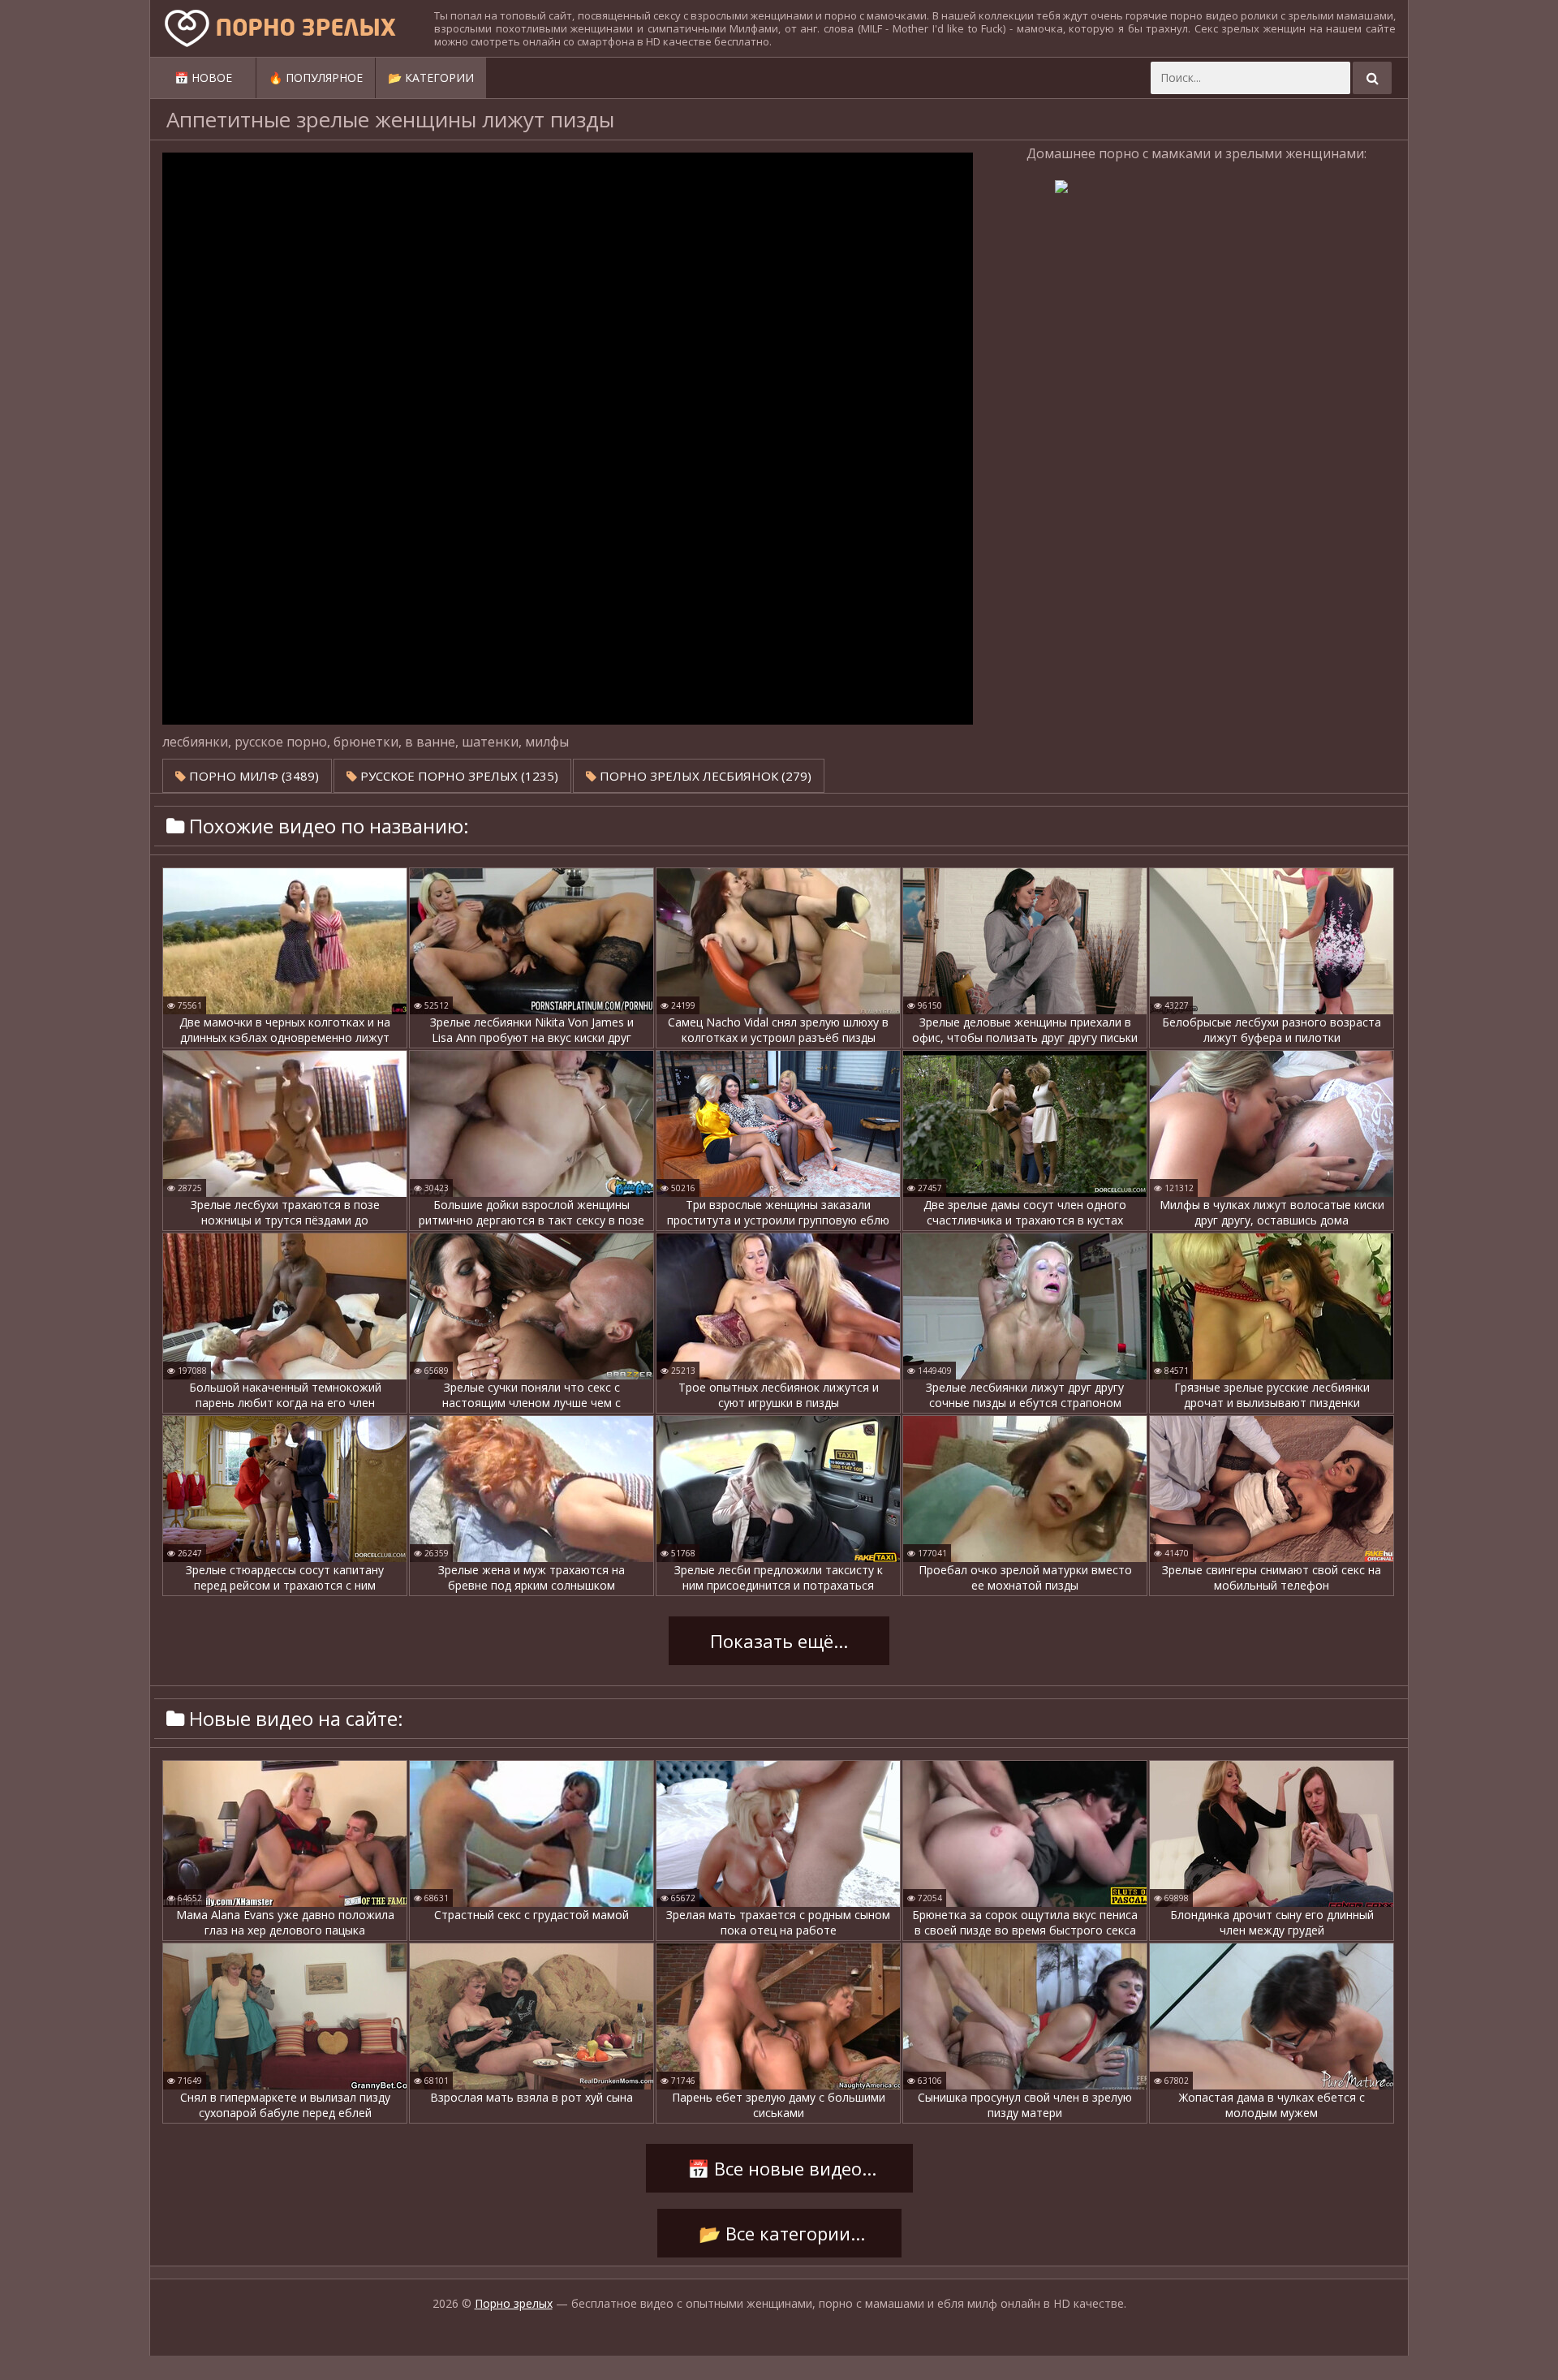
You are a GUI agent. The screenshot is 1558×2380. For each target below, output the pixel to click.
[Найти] (1372, 78)
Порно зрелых (514, 2303)
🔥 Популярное (316, 77)
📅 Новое (203, 77)
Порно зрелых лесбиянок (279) (704, 776)
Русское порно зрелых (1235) (458, 776)
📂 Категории (431, 77)
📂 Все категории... (779, 2233)
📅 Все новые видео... (779, 2168)
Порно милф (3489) (252, 776)
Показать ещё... (779, 1641)
